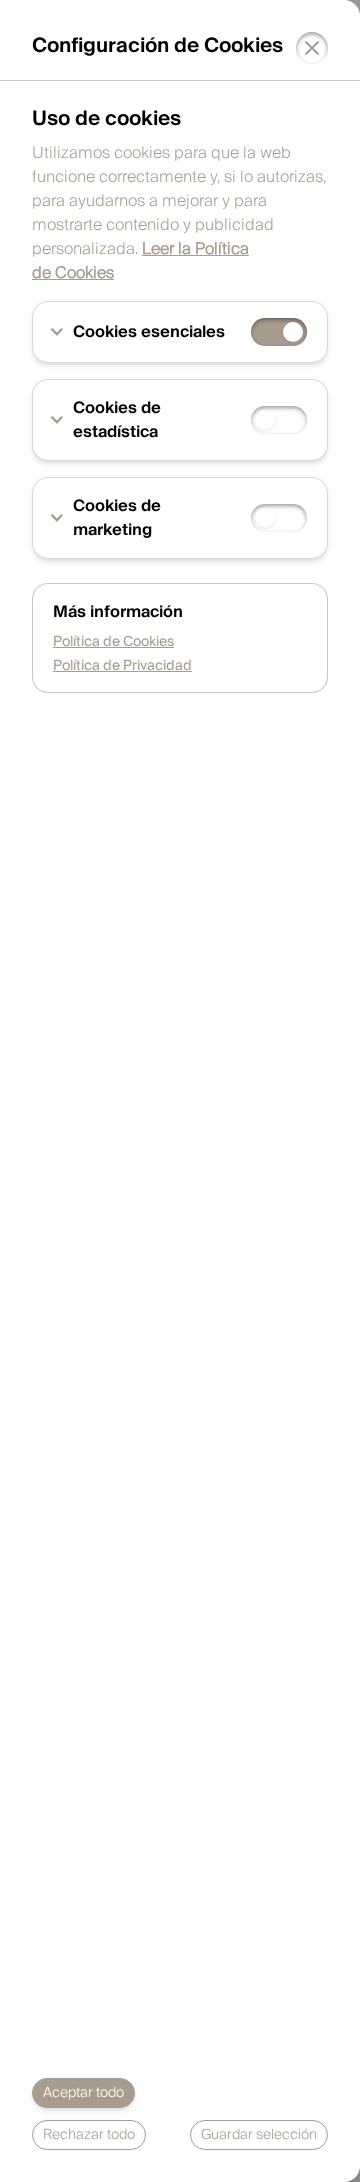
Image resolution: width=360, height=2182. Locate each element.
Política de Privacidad (122, 666)
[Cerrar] (312, 48)
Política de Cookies (113, 642)
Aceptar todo (83, 2093)
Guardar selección (259, 2135)
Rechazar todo (89, 2135)
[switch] (279, 332)
